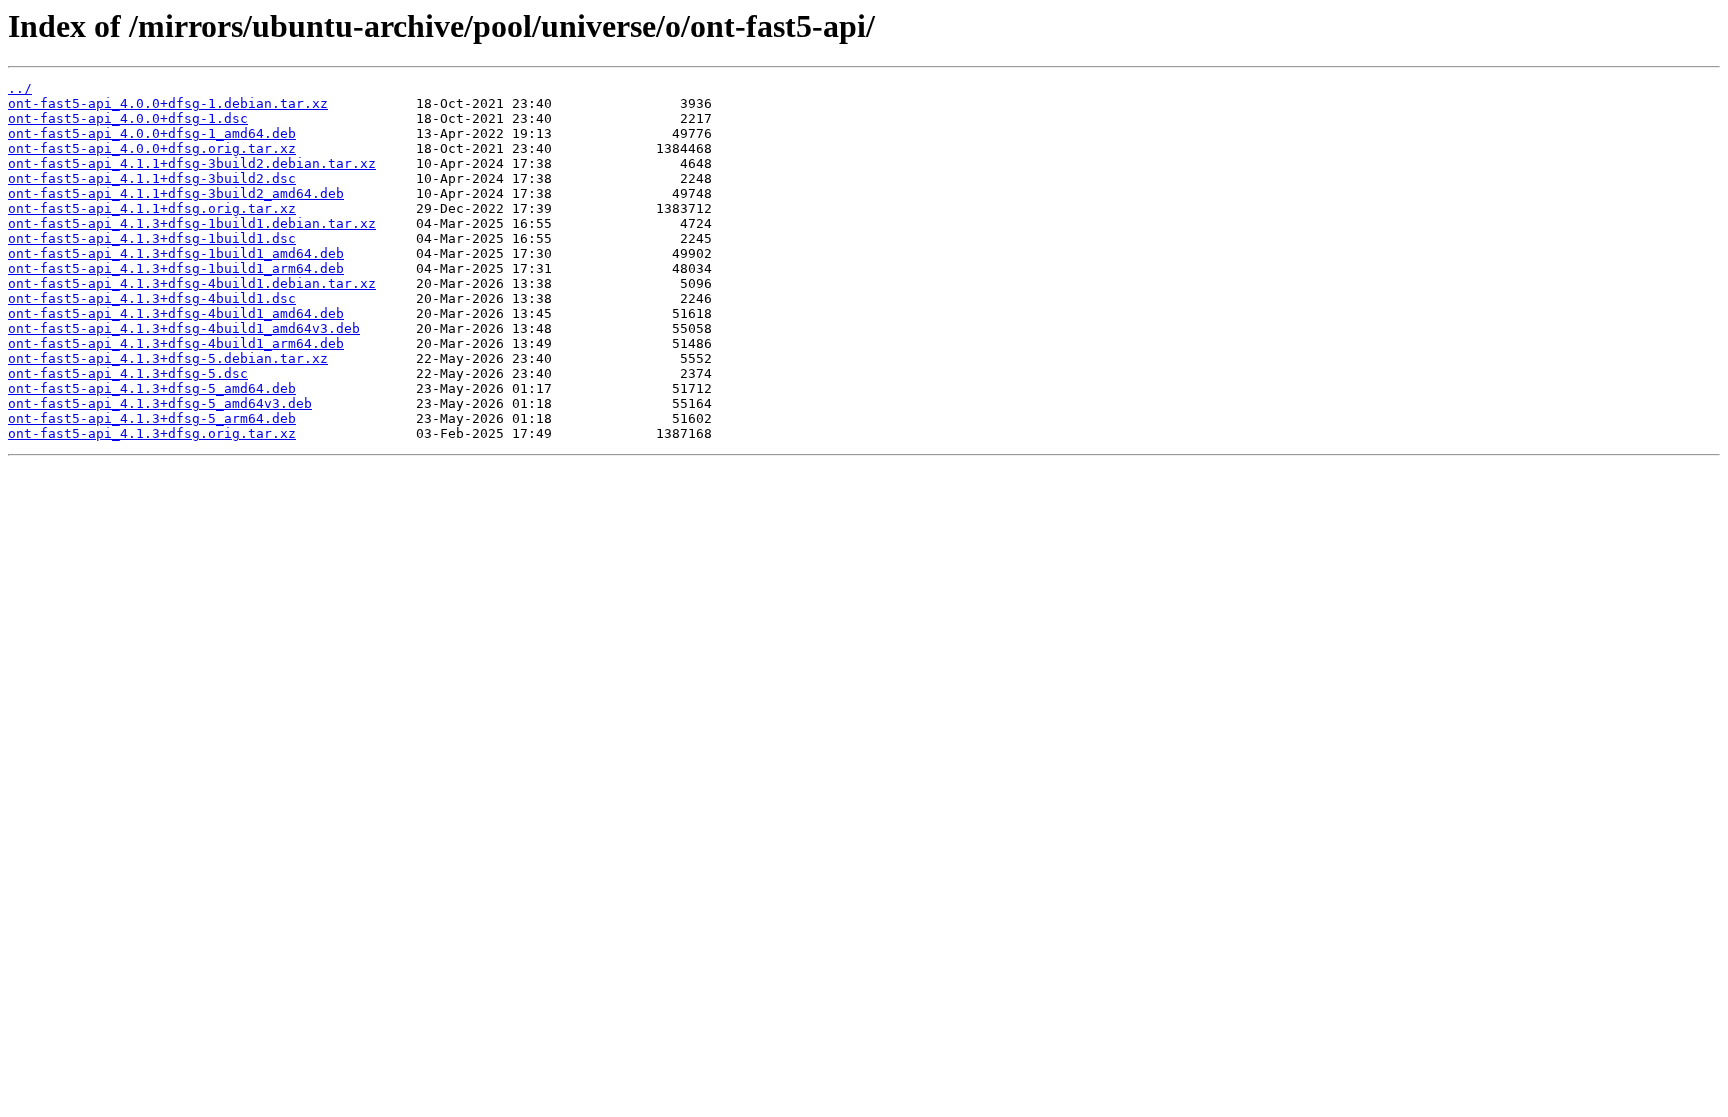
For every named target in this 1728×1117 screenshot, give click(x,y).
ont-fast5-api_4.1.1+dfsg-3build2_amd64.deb (176, 193)
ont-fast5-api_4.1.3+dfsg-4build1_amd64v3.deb (184, 328)
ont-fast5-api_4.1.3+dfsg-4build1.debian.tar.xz (192, 283)
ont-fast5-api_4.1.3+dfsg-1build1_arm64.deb (176, 268)
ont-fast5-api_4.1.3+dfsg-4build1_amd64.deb (176, 313)
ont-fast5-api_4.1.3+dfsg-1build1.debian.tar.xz (192, 223)
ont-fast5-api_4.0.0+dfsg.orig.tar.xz (152, 148)
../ (20, 88)
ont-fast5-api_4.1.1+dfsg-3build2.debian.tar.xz (192, 163)
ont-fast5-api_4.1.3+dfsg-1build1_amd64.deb (176, 253)
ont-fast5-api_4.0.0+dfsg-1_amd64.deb (152, 133)
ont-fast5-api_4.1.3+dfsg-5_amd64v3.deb (160, 403)
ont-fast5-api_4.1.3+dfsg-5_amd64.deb (152, 388)
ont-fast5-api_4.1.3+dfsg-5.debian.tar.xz (168, 358)
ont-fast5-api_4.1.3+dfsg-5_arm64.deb (152, 418)
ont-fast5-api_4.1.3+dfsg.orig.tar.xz (152, 433)
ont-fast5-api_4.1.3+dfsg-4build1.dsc (152, 298)
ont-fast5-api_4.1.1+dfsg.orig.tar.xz (152, 208)
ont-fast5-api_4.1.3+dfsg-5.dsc (128, 373)
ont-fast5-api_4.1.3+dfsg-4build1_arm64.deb (176, 343)
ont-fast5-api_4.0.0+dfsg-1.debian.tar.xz (168, 103)
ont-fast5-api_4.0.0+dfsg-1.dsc (128, 118)
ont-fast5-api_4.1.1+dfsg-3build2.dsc (152, 178)
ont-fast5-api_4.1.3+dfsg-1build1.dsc (152, 238)
